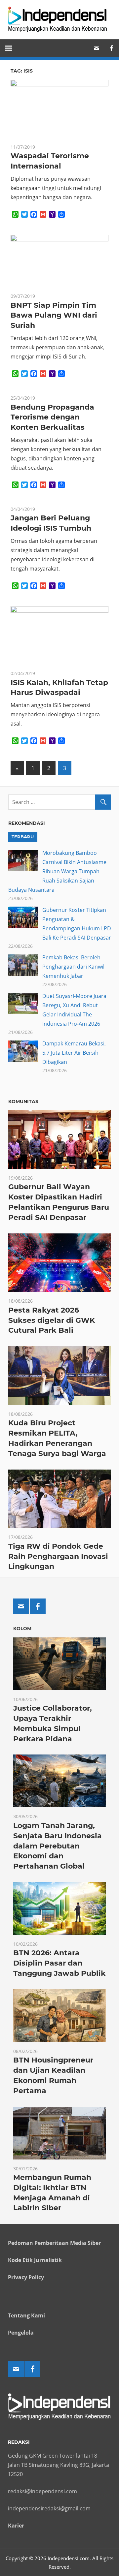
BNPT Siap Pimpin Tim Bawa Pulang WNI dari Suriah (54, 315)
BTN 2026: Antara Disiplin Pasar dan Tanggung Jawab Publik (59, 1963)
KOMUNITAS (23, 1102)
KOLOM (22, 1629)
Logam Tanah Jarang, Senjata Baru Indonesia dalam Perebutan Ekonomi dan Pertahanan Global (58, 1846)
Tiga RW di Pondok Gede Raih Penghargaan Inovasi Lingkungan (58, 1556)
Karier (16, 2526)
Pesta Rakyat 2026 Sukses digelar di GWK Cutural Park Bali (52, 1320)
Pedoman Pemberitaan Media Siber (54, 2243)
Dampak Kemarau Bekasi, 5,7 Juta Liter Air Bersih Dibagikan (74, 1053)
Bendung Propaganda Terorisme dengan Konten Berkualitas (52, 417)
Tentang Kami (26, 2315)
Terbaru (23, 837)
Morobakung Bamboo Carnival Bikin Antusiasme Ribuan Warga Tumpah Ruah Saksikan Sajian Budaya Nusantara (57, 871)
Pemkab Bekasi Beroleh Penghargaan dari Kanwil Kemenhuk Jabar (73, 967)
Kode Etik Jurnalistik (35, 2260)
